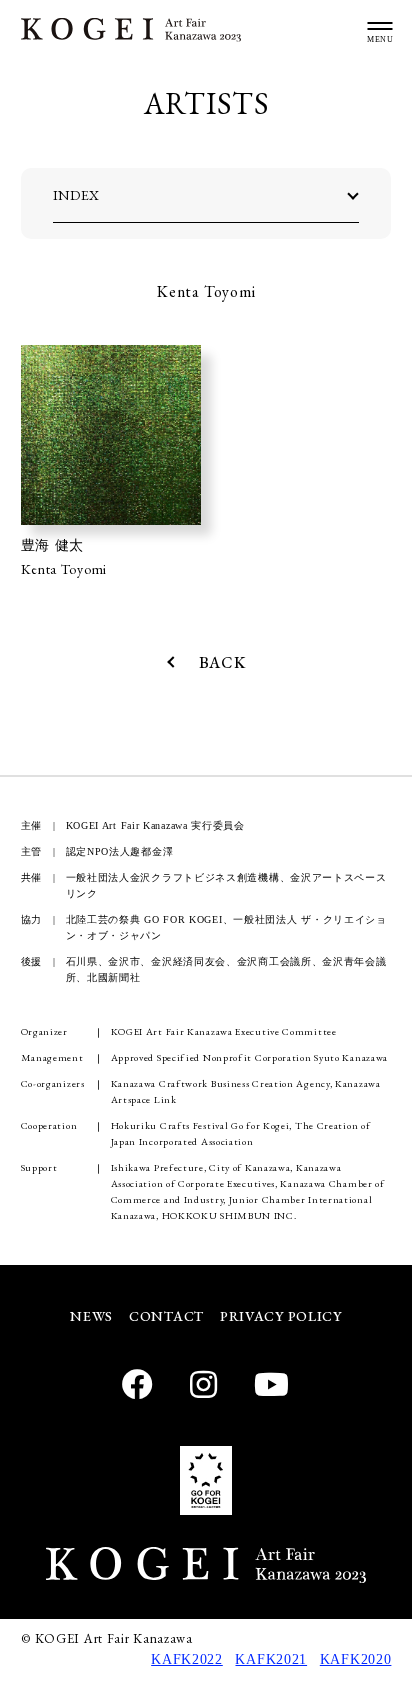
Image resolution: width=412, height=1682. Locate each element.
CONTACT (166, 1316)
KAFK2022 (187, 1659)
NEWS (91, 1316)
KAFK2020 (356, 1659)
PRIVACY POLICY (281, 1316)
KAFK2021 (271, 1659)
